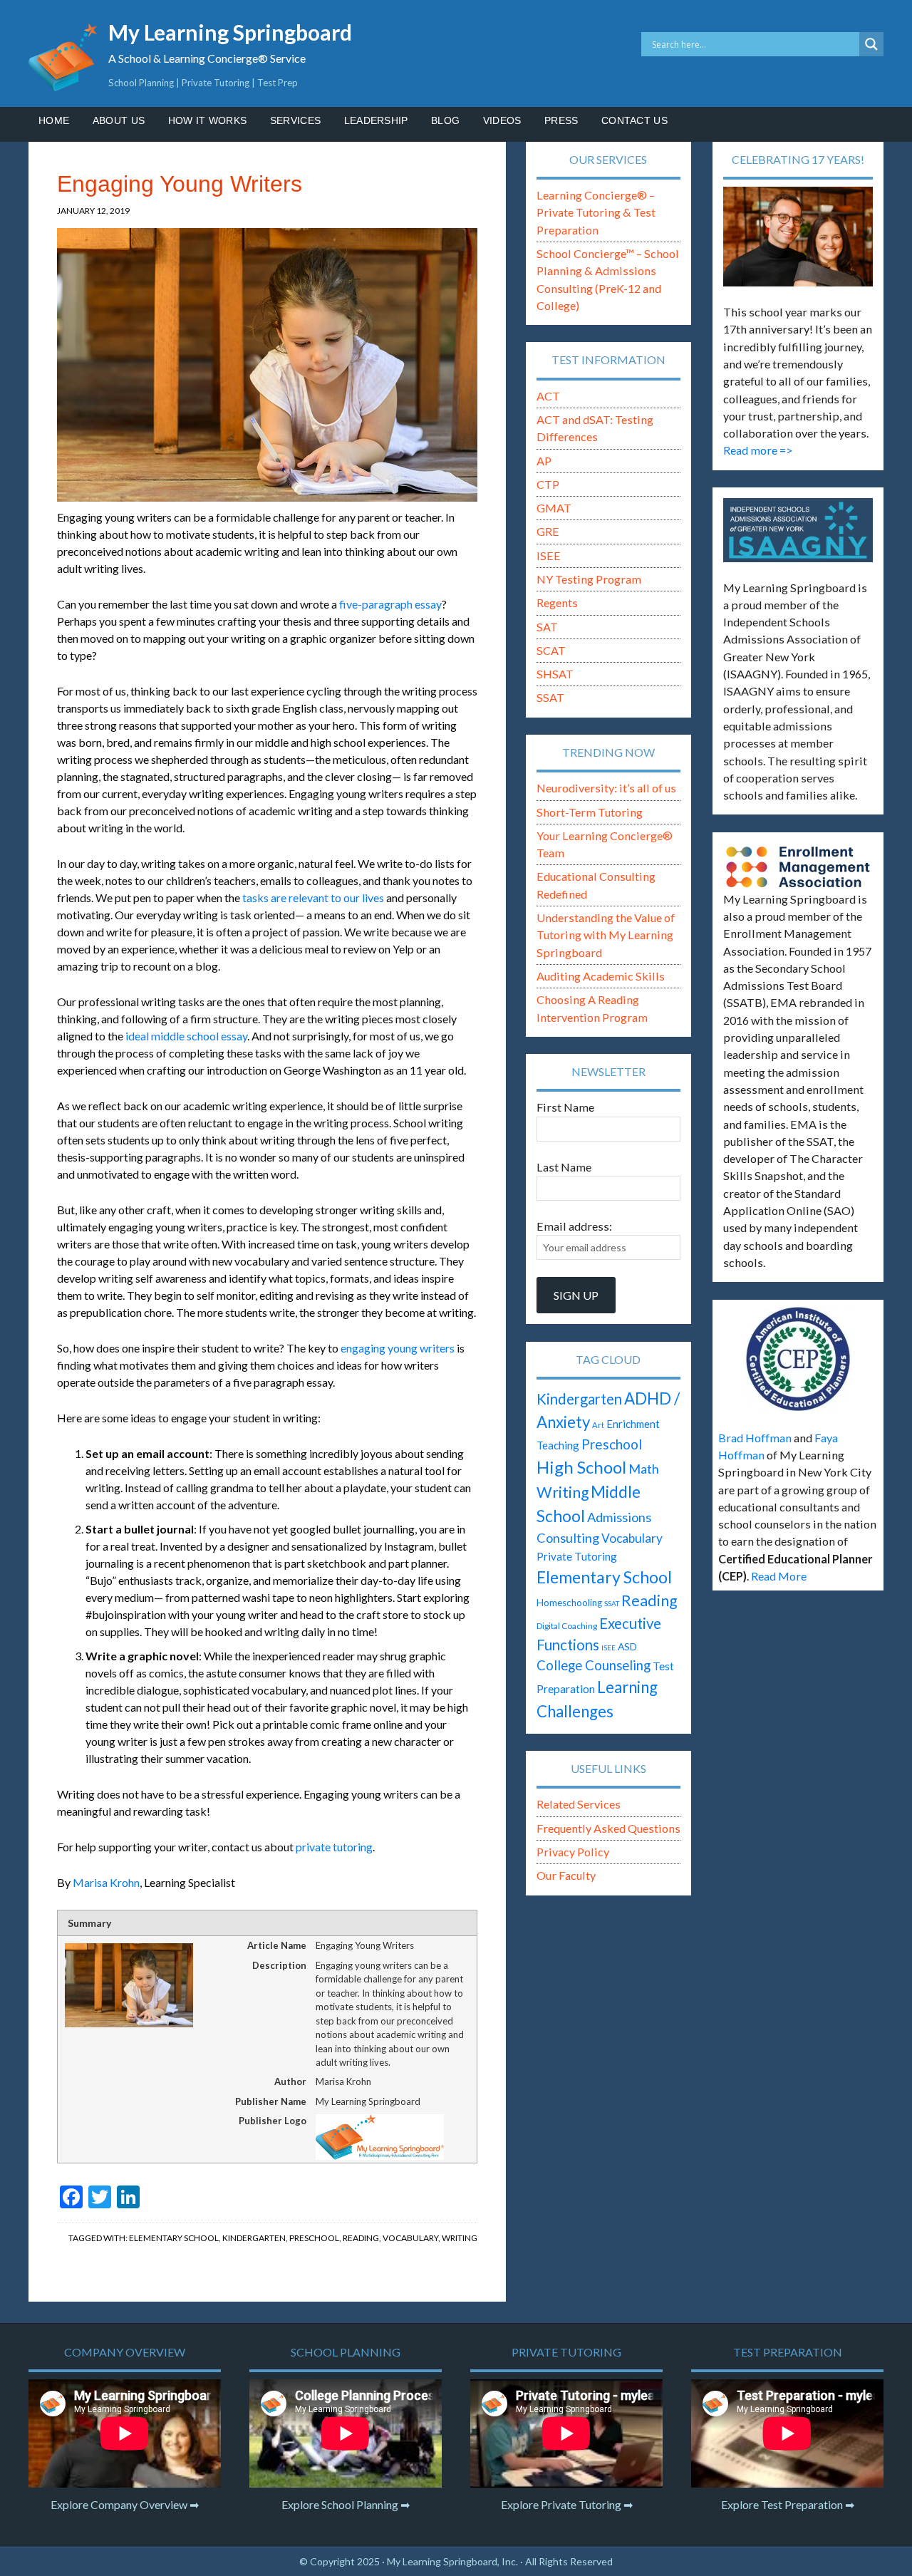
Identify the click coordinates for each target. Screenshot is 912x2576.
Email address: (574, 1226)
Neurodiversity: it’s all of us (606, 788)
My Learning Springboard (230, 32)
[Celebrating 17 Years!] (798, 237)
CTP (548, 484)
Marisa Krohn (106, 1882)
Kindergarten (254, 2238)
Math (644, 1469)
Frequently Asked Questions (608, 1828)
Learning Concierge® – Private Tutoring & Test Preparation (596, 212)
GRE (548, 531)
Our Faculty (566, 1875)
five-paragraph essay (390, 604)
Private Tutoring (577, 1556)
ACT (548, 396)
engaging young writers (398, 1348)
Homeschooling (569, 1603)
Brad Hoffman (755, 1438)
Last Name (564, 1167)
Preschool (314, 2238)
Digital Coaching (567, 1626)
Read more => (758, 450)
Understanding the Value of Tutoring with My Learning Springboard (606, 935)
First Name (565, 1107)
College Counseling (594, 1665)
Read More (779, 1576)
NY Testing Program (589, 579)
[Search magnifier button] (871, 44)
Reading (361, 2238)
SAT (547, 627)
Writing (460, 2238)
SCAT (551, 650)
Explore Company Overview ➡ (125, 2504)
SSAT (550, 697)
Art (598, 1425)
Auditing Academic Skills (601, 976)
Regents (557, 602)
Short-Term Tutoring (590, 812)
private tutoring (334, 1847)
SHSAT (555, 674)
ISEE (549, 555)
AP (544, 461)
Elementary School (174, 2238)
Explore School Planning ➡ (346, 2504)
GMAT (554, 508)
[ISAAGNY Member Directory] (798, 530)
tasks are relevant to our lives (313, 898)
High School (581, 1467)
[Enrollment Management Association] (798, 867)
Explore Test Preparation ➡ (788, 2504)
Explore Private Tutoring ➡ (567, 2504)
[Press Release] (798, 1359)
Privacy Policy (573, 1852)
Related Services (579, 1804)
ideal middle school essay (186, 1036)
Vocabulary (410, 2238)
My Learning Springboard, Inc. (452, 2561)
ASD (627, 1646)
